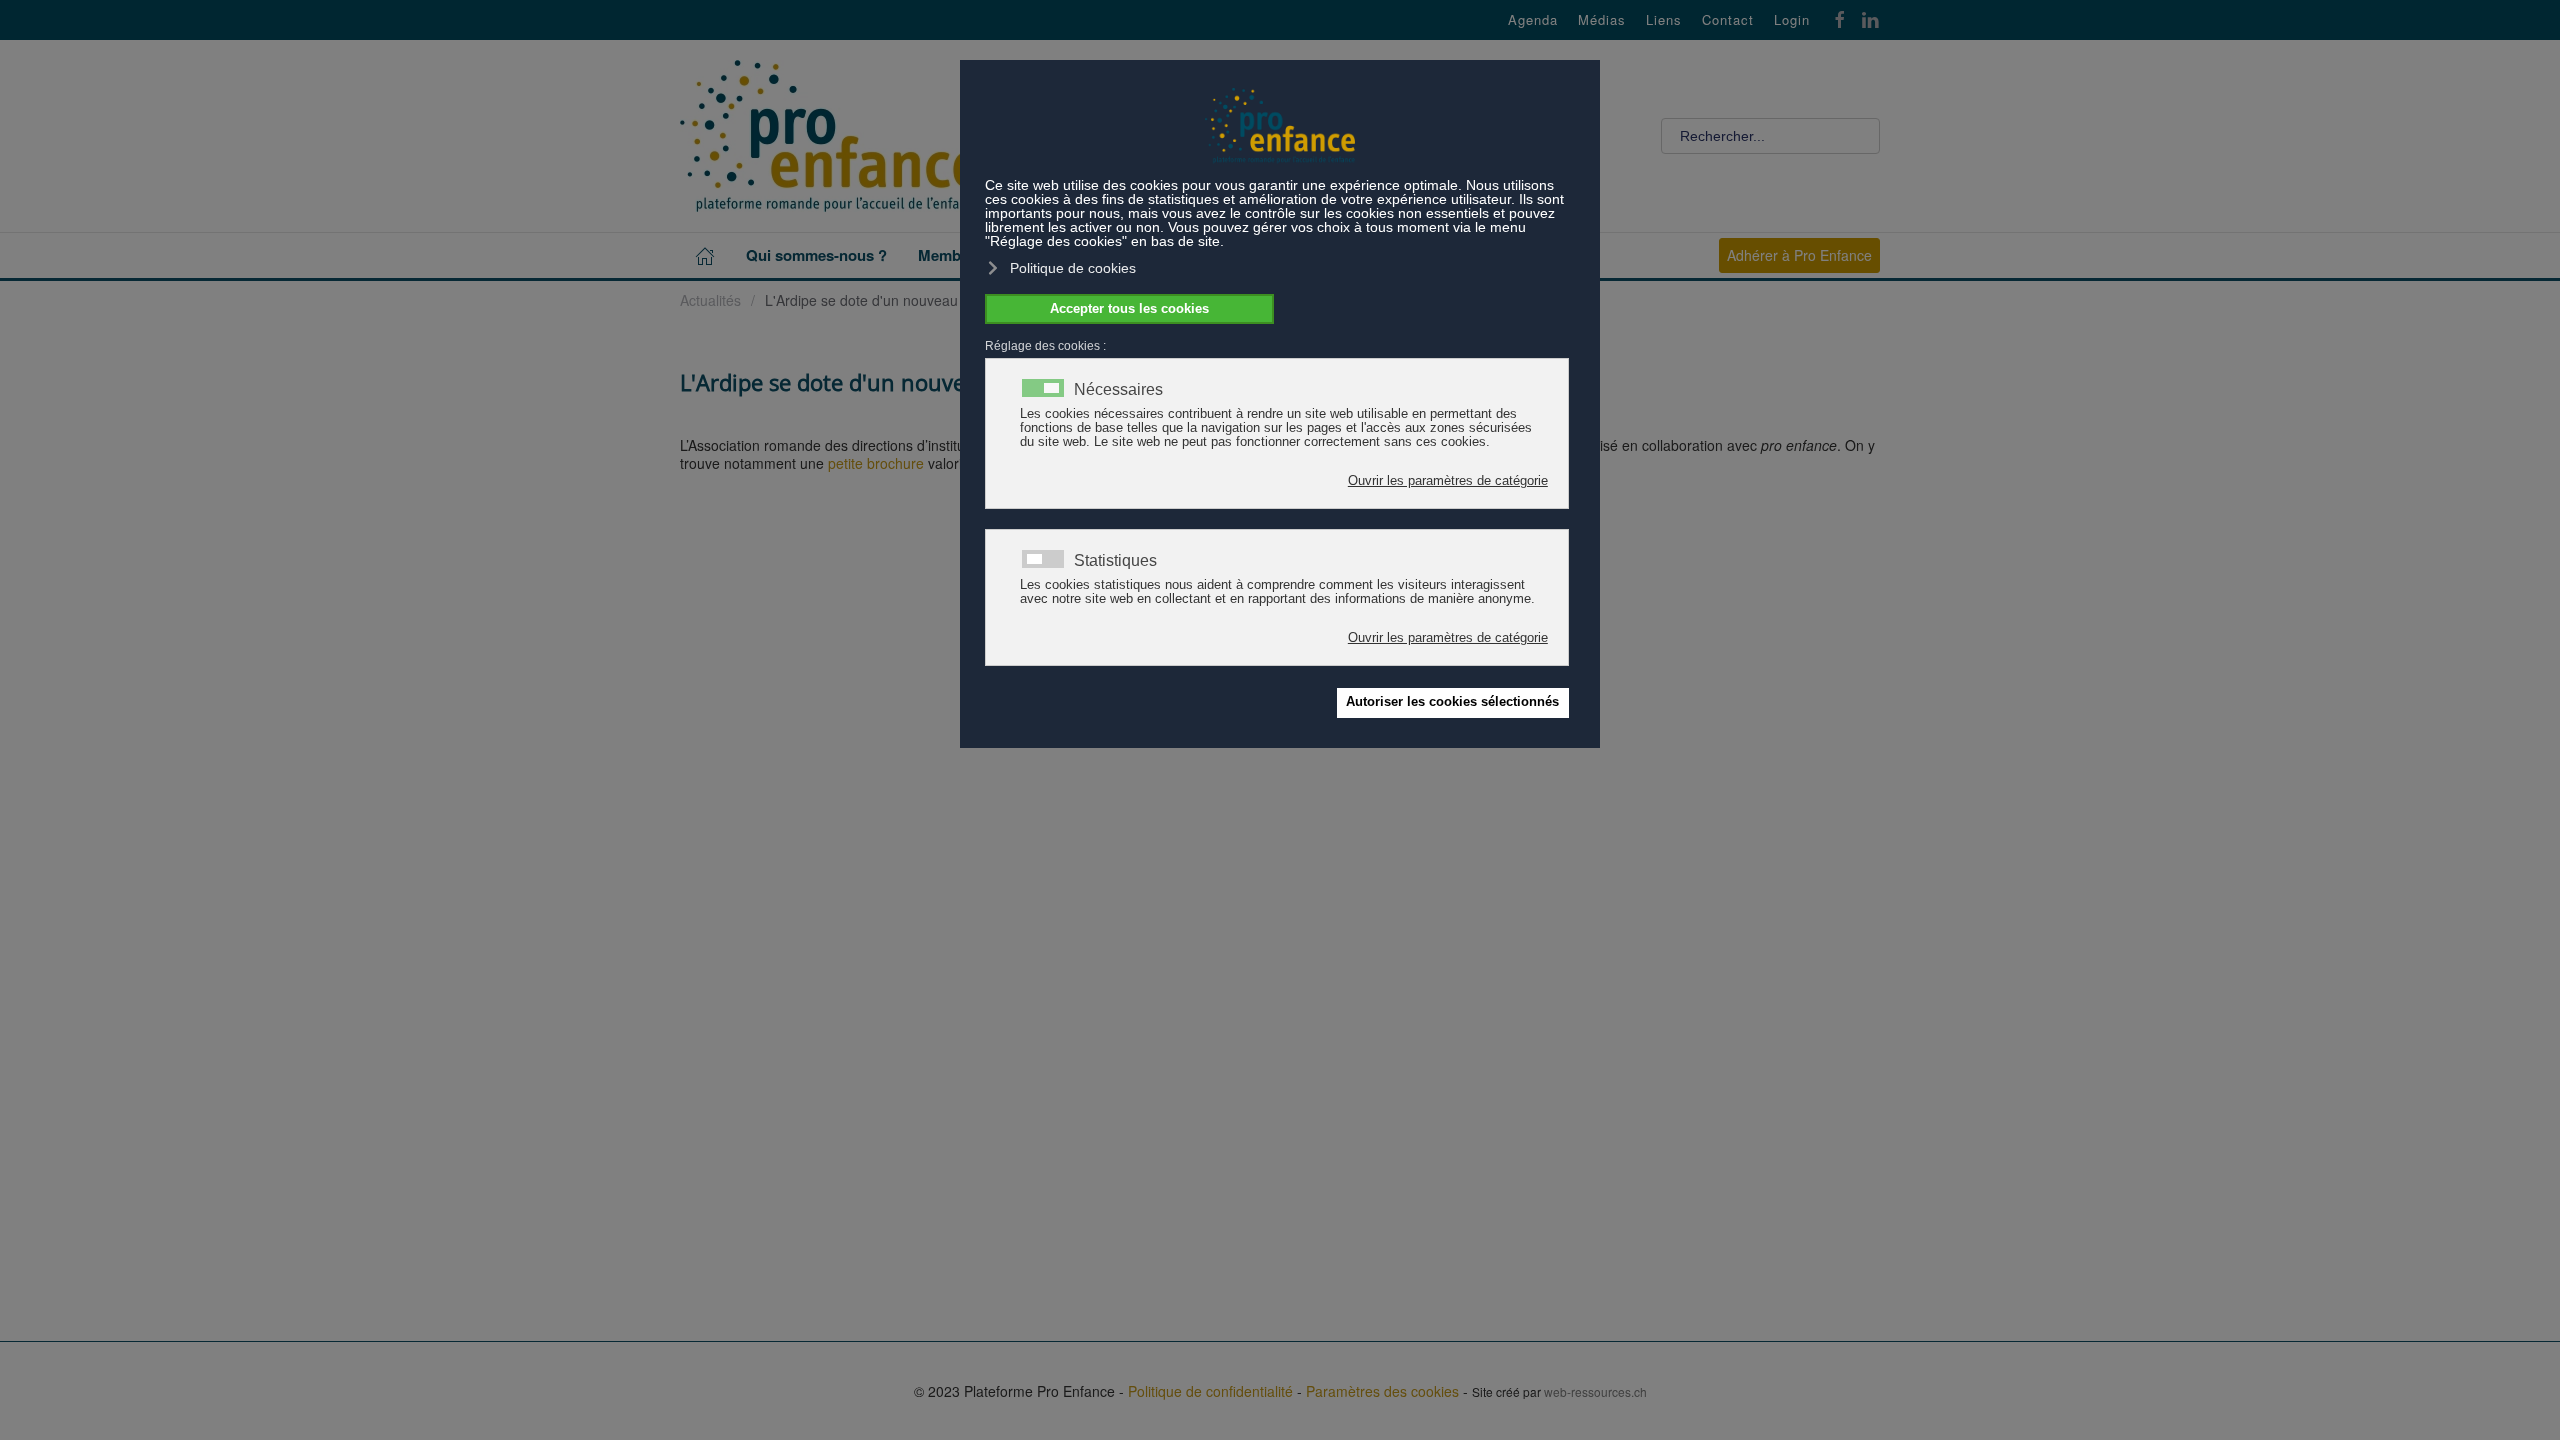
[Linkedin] (1870, 17)
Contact (1728, 20)
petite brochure (876, 463)
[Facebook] (1840, 17)
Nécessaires (1118, 390)
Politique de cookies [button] (1073, 268)
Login (1792, 20)
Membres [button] (950, 255)
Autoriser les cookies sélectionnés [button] (1452, 702)
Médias (1602, 20)
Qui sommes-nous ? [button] (816, 255)
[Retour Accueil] (830, 136)
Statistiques (1115, 561)
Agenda (1533, 20)
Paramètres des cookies (1382, 1391)
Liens (1664, 20)
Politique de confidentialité (1210, 1391)
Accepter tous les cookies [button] (1129, 309)
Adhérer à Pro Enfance (1799, 255)
